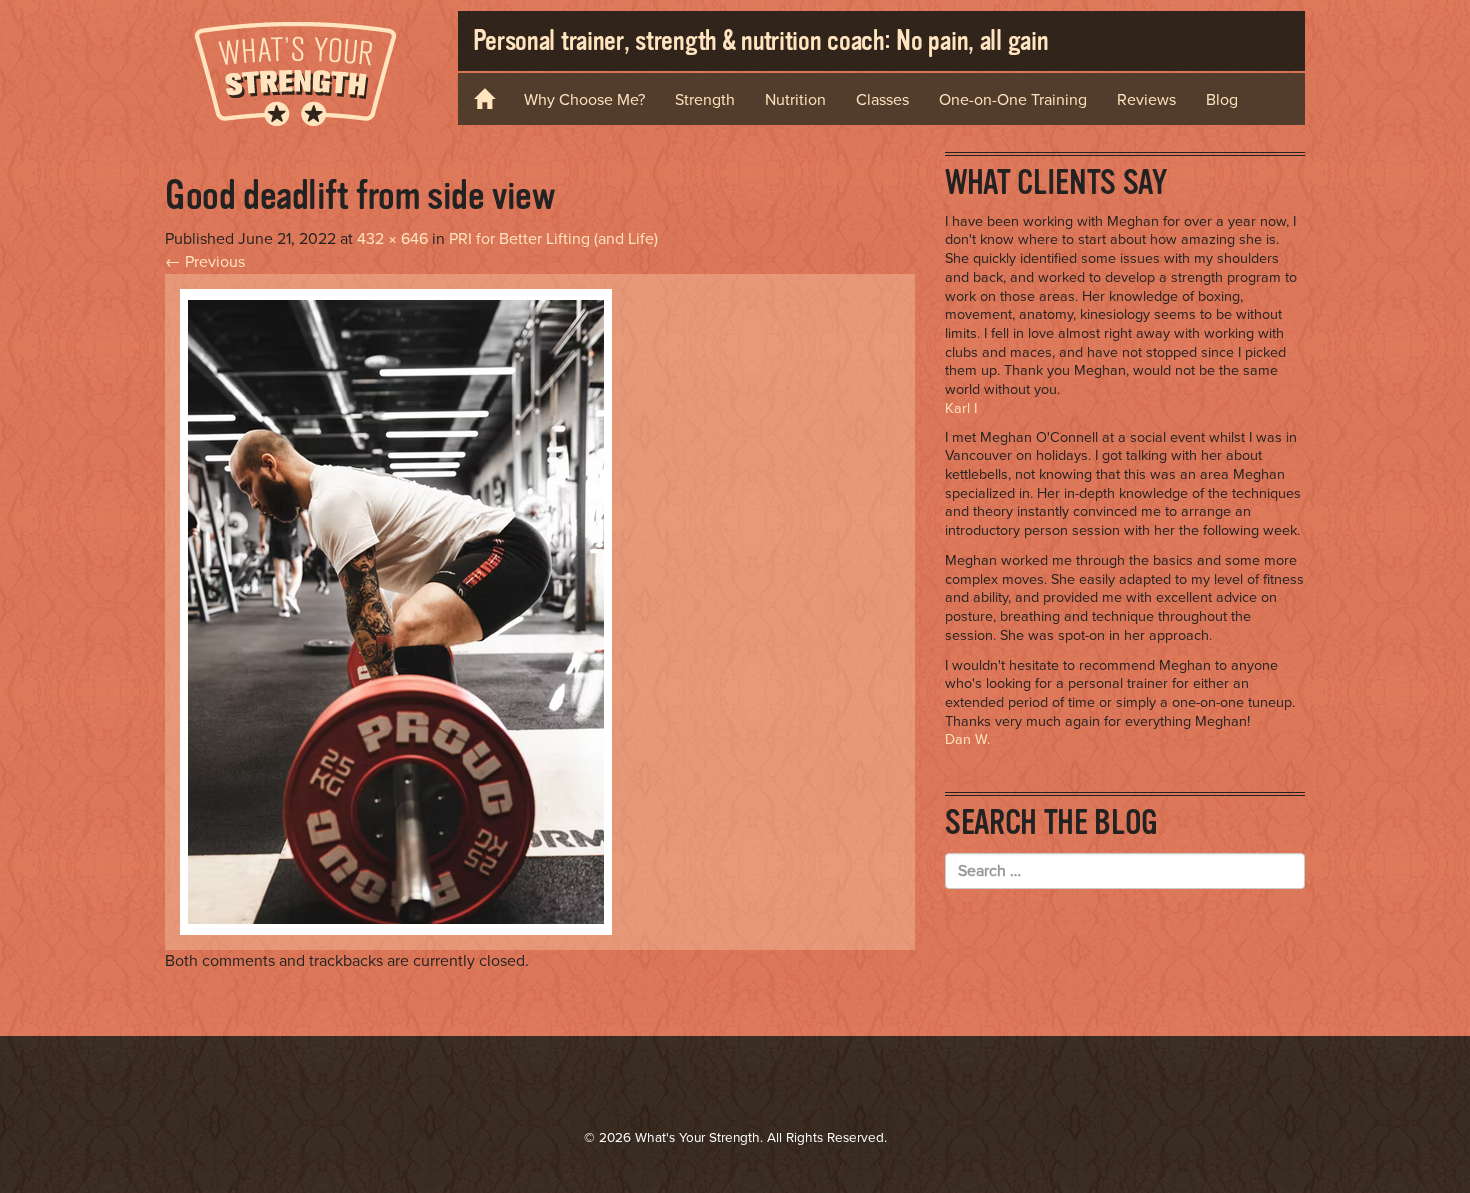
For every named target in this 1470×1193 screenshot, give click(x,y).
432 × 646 (392, 239)
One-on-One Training (1013, 100)
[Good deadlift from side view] (396, 611)
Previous (205, 262)
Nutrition (795, 100)
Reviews (1146, 100)
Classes (882, 100)
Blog (1222, 100)
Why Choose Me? (584, 100)
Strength (705, 100)
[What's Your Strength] (296, 70)
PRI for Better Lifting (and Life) (553, 239)
